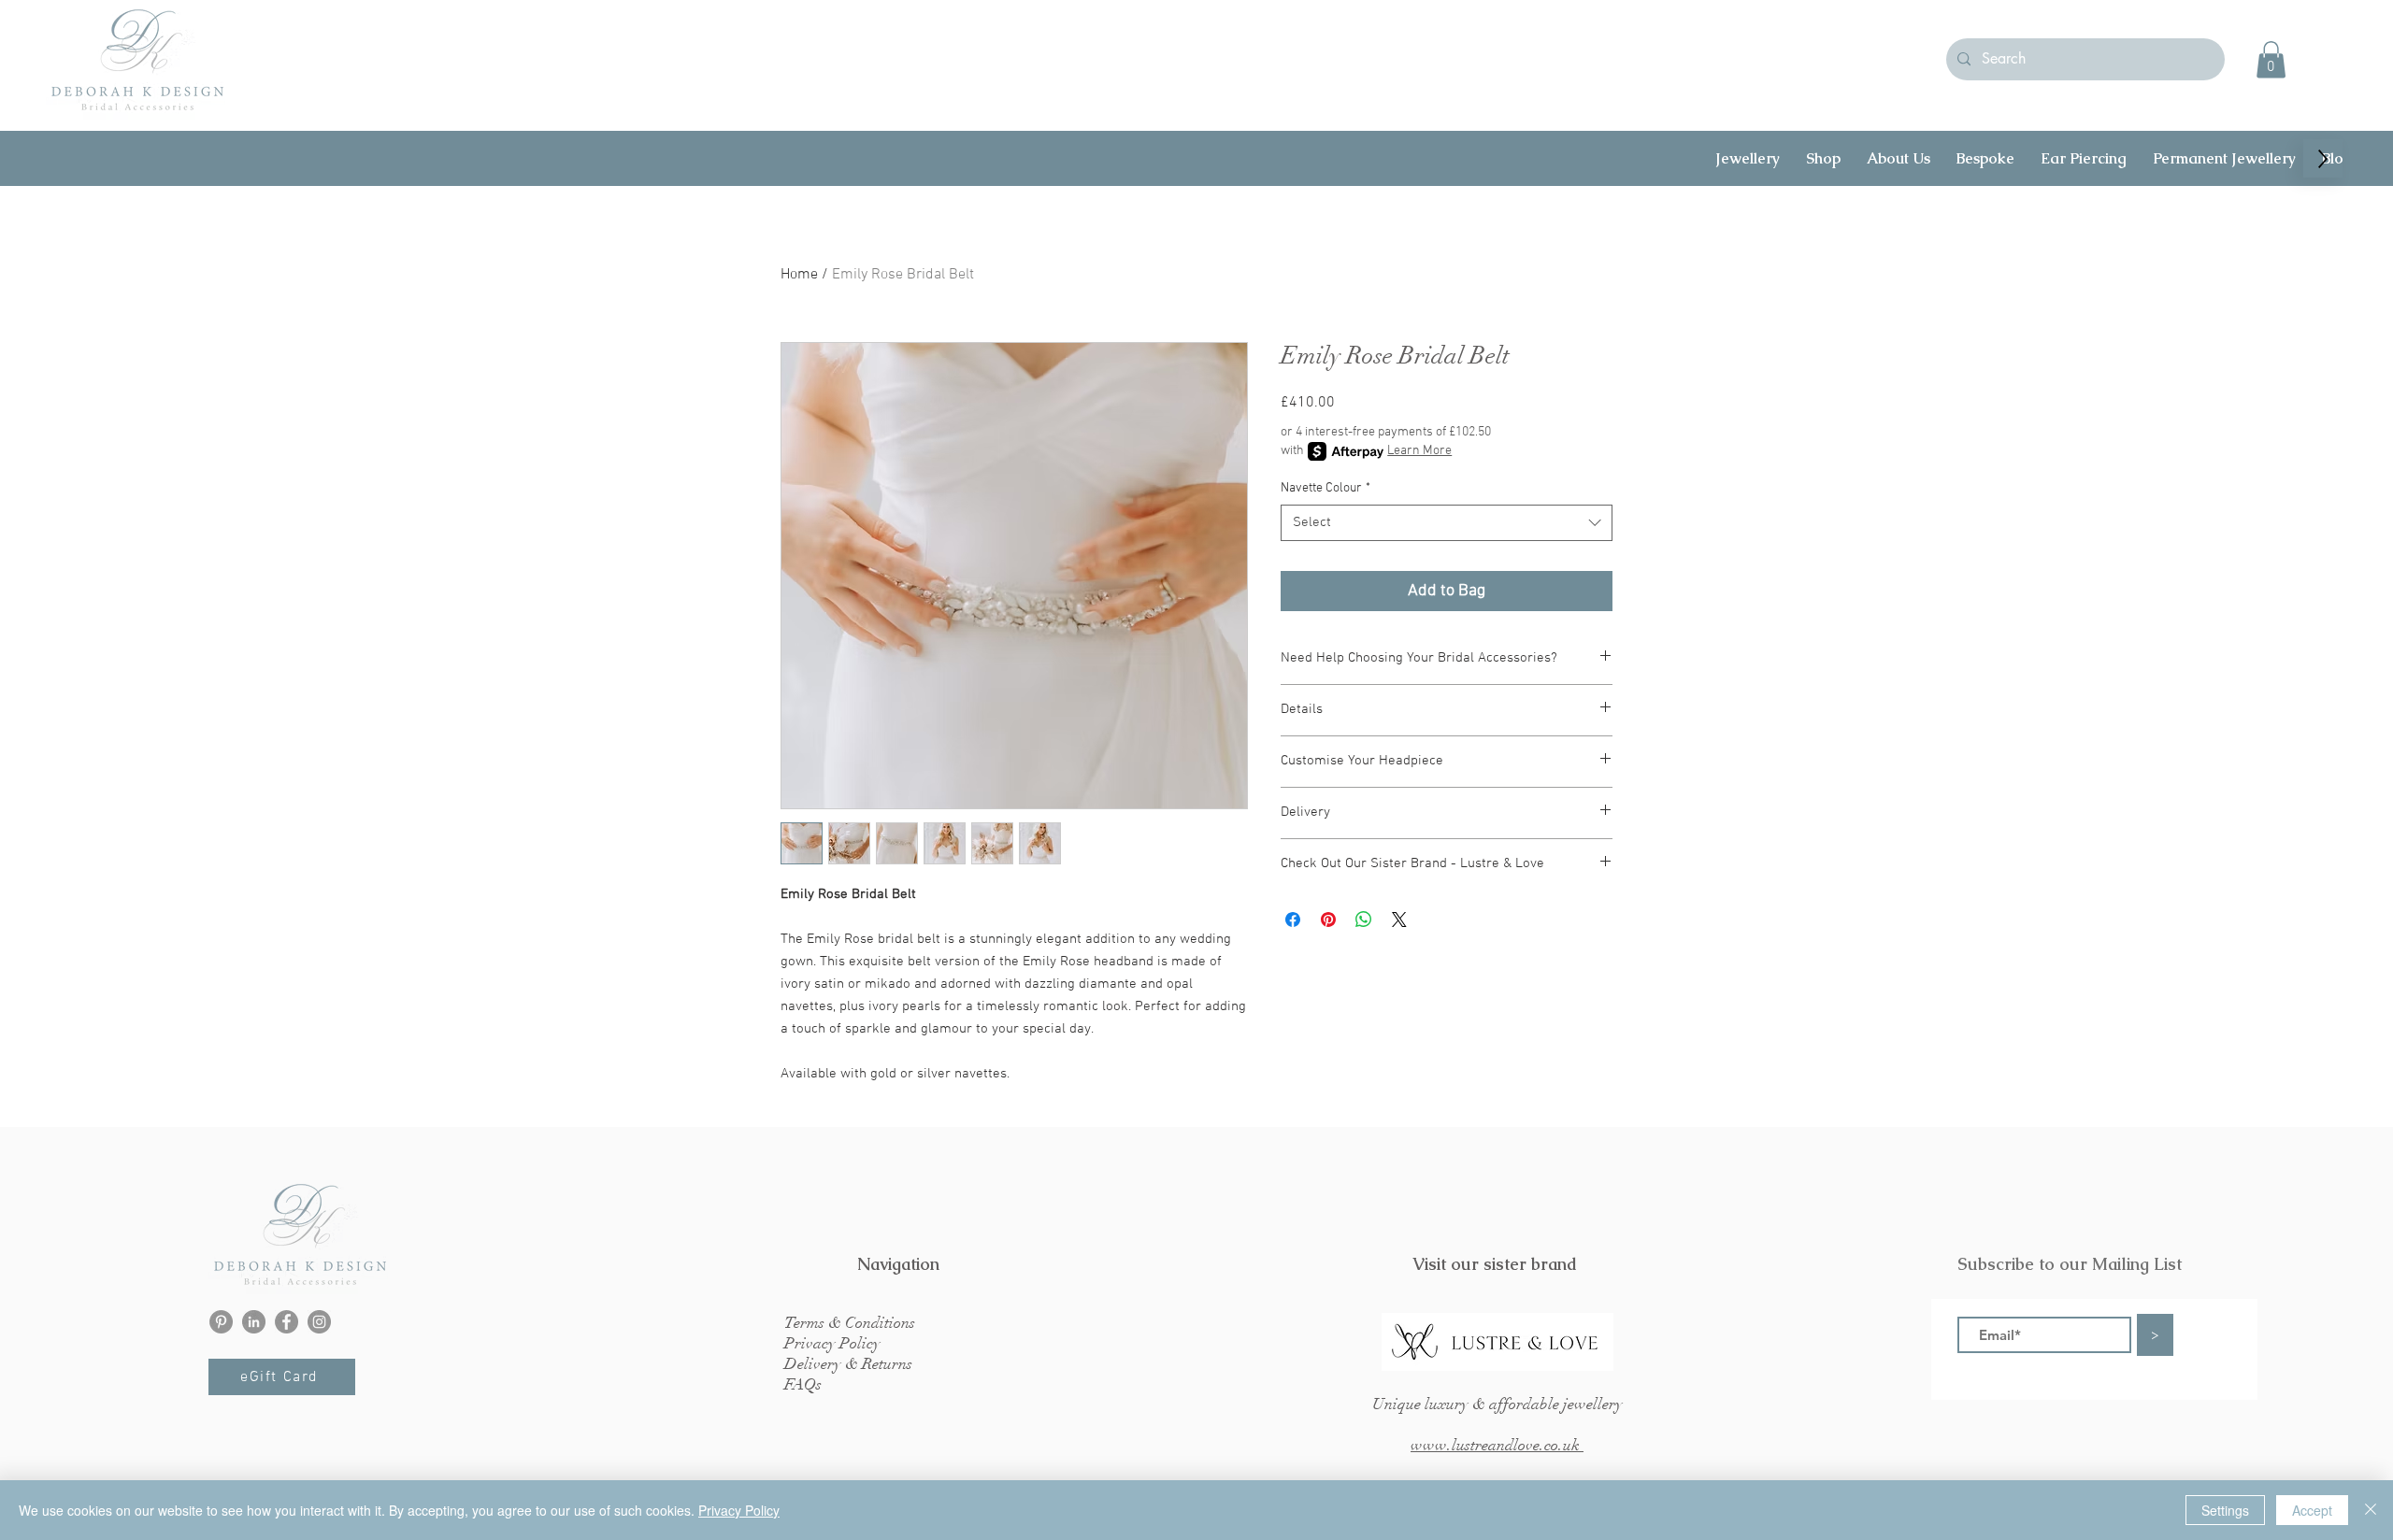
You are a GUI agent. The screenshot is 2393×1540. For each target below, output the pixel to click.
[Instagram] (319, 1322)
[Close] (2371, 1510)
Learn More (1419, 451)
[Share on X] (1399, 920)
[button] (2271, 59)
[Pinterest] (221, 1322)
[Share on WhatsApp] (1364, 920)
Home (799, 275)
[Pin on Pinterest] (1328, 920)
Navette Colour (1325, 488)
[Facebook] (287, 1322)
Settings (2225, 1510)
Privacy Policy (739, 1510)
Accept (2312, 1510)
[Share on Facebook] (1293, 920)
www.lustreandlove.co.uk (1497, 1445)
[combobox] (1447, 523)
